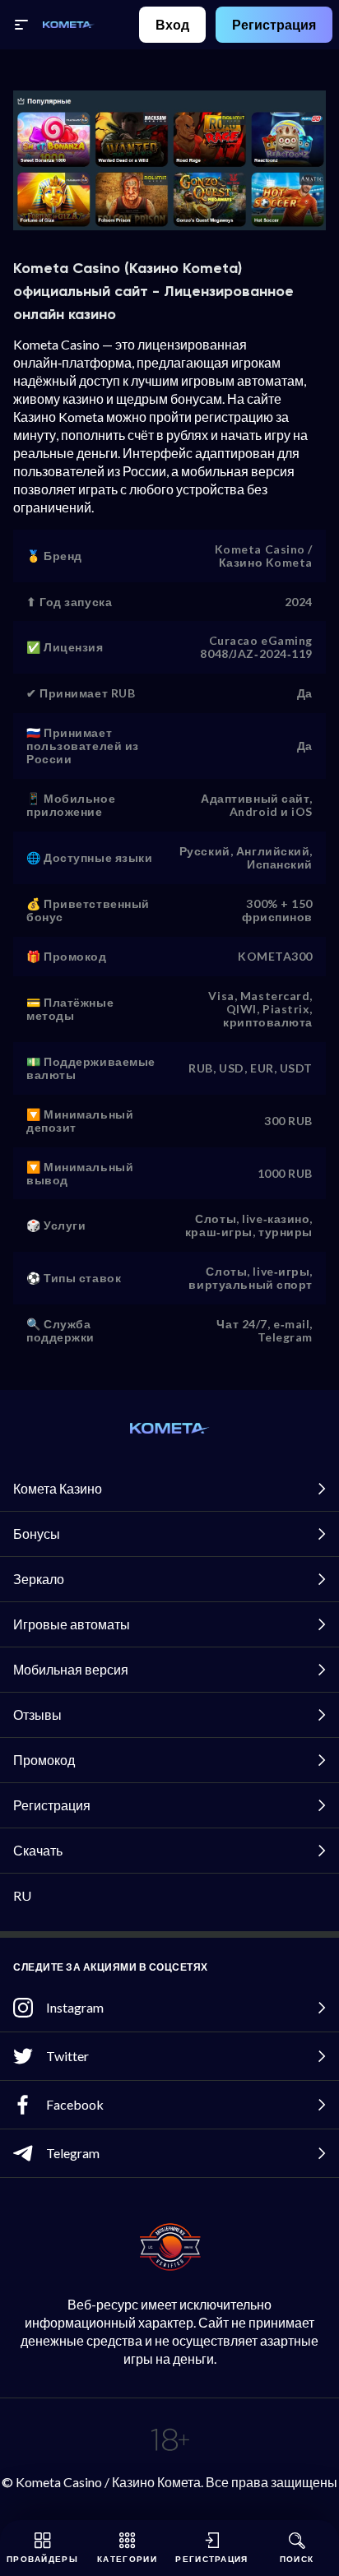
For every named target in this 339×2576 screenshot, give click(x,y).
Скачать (38, 1850)
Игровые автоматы (72, 1624)
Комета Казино (58, 1488)
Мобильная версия (71, 1669)
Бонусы (37, 1534)
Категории (127, 2559)
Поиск (297, 2559)
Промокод (44, 1760)
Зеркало (39, 1579)
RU (22, 1895)
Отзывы (37, 1714)
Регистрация (274, 24)
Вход (172, 24)
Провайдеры (42, 2559)
